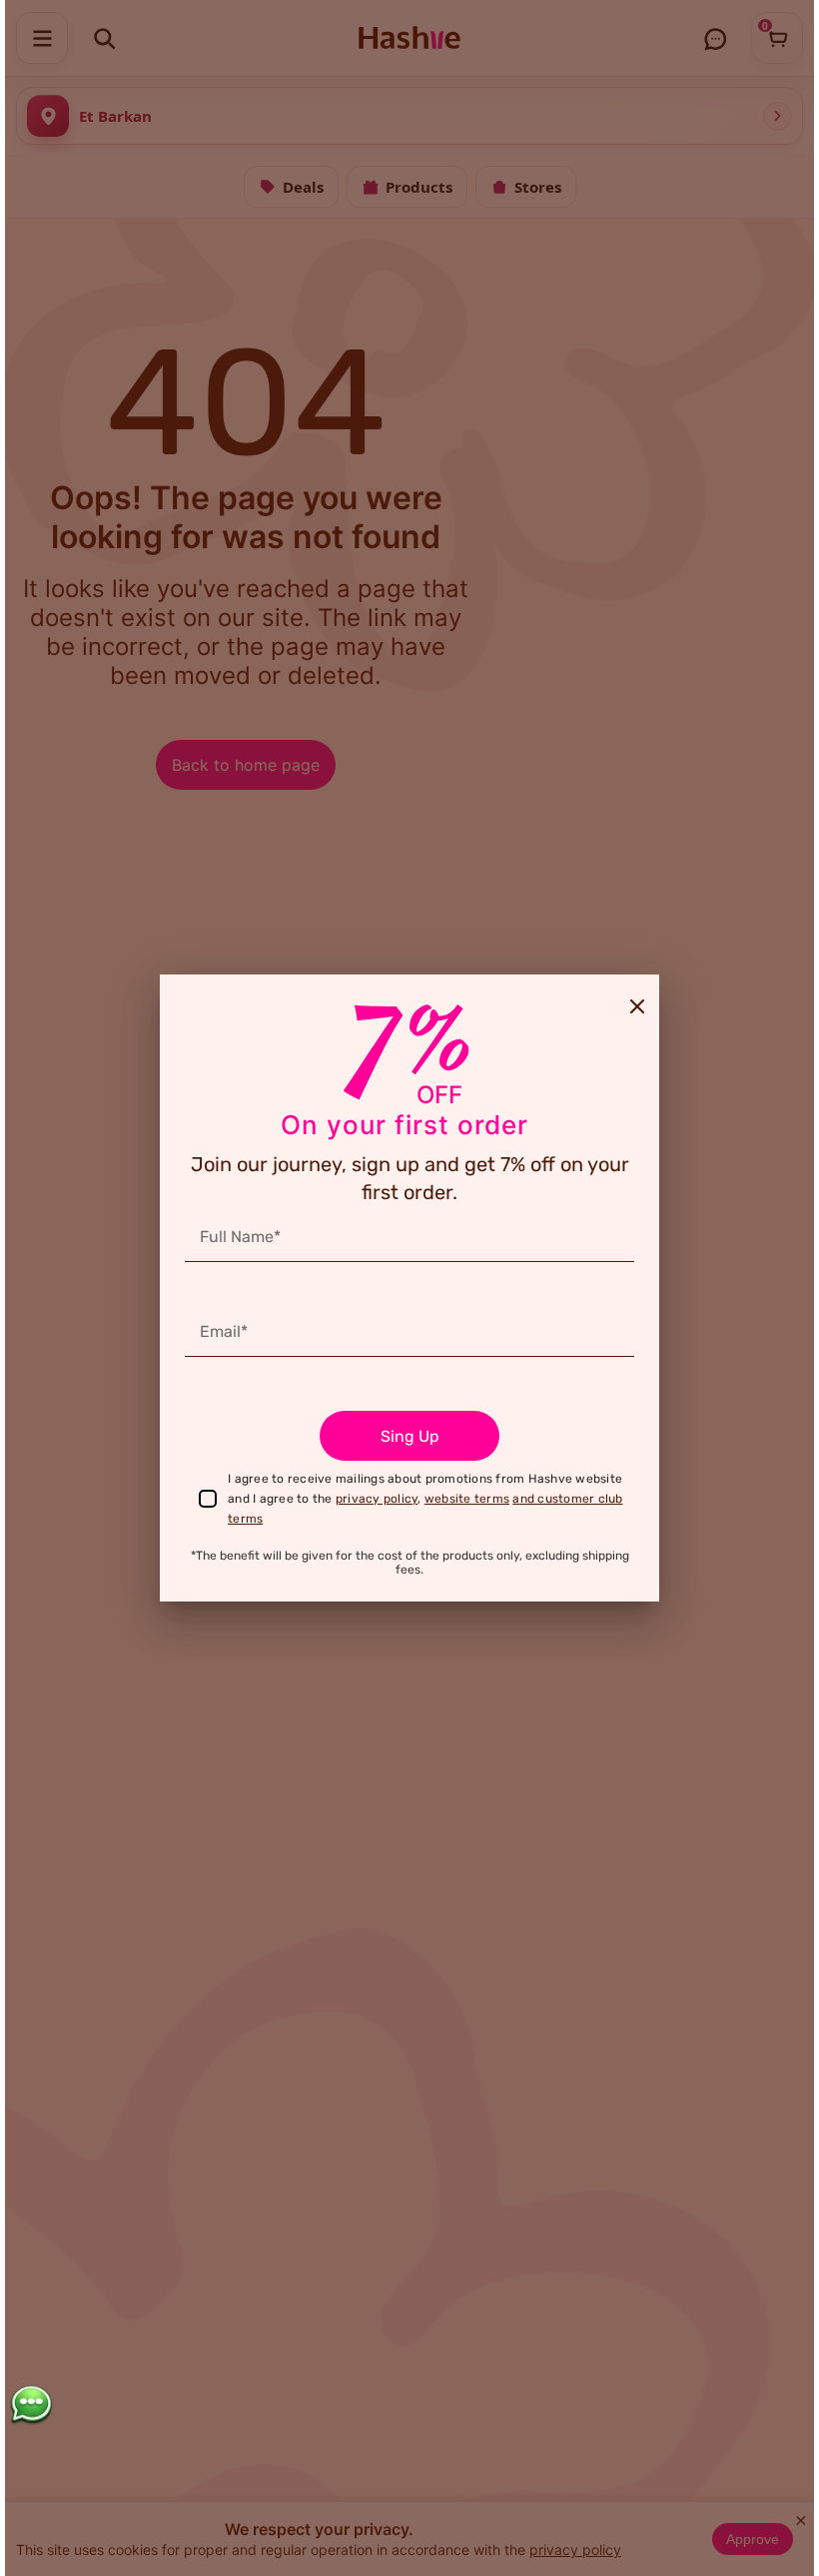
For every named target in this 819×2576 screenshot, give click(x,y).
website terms (467, 1499)
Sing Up (410, 1436)
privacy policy (377, 1499)
